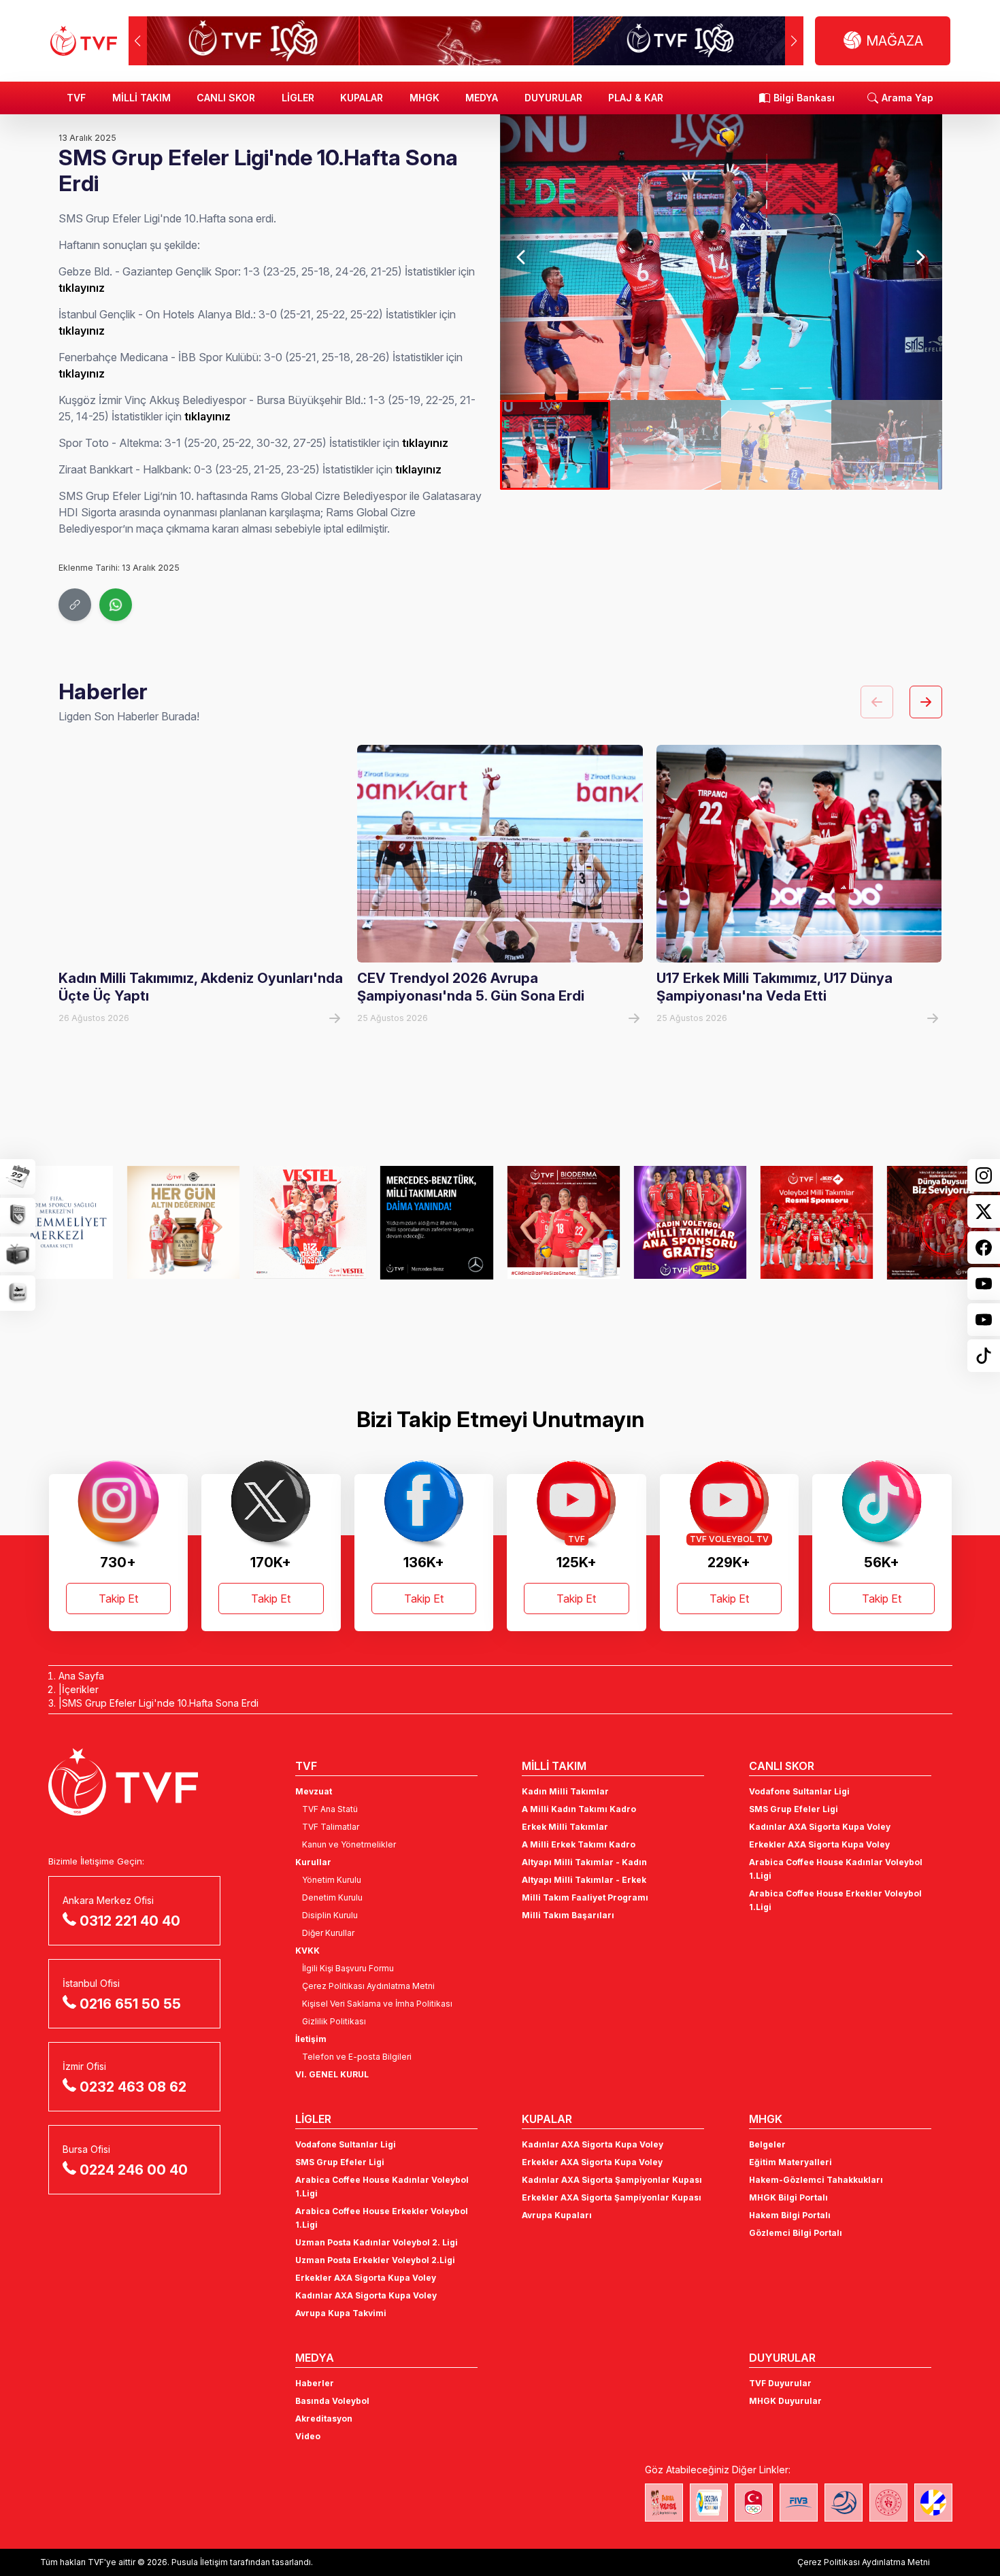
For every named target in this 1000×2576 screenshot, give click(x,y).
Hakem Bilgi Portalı (790, 2215)
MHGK (424, 98)
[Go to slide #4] (886, 445)
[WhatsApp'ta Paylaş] (116, 605)
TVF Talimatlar (331, 1827)
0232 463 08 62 (133, 2087)
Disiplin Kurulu (330, 1915)
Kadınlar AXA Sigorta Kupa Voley (820, 1827)
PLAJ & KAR (636, 98)
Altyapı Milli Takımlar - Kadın (584, 1862)
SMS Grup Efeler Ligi (794, 1809)
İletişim (311, 2039)
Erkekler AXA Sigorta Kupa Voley (819, 1844)
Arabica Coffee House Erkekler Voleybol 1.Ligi (835, 1900)
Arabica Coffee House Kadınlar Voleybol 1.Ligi (836, 1869)
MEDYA (482, 98)
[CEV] (933, 2503)
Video (308, 2436)
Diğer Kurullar (328, 1933)
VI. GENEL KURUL (332, 2074)
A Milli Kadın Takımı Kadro (579, 1809)
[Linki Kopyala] (75, 605)
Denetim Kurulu (332, 1897)
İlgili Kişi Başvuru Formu (348, 1968)
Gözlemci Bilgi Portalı (796, 2233)
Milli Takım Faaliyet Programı (585, 1897)
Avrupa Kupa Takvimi (341, 2313)
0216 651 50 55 (130, 2004)
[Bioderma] (446, 1222)
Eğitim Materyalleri (790, 2162)
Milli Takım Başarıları (568, 1915)
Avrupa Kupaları (557, 2215)
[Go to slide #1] (555, 445)
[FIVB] (799, 2503)
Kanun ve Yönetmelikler (349, 1844)
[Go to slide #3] (776, 445)
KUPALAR (362, 98)
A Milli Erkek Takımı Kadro (579, 1844)
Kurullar (313, 1862)
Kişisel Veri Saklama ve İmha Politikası (377, 2004)
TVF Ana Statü (330, 1809)
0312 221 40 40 (130, 1921)
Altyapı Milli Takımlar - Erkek (584, 1880)
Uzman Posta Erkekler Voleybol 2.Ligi (375, 2260)
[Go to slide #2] (665, 445)
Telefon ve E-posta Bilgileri (357, 2057)
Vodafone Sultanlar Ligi (799, 1791)
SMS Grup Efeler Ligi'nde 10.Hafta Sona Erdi (160, 1703)
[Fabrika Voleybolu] (664, 2503)
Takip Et (118, 1599)
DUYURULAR (553, 98)
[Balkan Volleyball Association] (844, 2503)
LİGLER (298, 98)
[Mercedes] (319, 1222)
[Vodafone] (826, 1222)
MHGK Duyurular (785, 2401)
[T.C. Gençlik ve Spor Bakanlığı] (888, 2503)
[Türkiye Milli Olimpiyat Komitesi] (754, 2503)
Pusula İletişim (200, 2562)
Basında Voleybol (332, 2401)
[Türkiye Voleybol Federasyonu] (84, 41)
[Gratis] (573, 1222)
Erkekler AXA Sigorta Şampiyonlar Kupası (612, 2197)
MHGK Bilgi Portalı (788, 2197)
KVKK (307, 1951)
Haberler (315, 2383)
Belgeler (767, 2144)
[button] (794, 41)
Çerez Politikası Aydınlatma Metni (368, 1986)
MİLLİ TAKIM (141, 98)
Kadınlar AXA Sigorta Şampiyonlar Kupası (612, 2180)
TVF (76, 98)
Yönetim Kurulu (332, 1880)
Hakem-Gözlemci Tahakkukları (816, 2180)
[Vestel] (193, 1222)
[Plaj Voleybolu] (709, 2503)
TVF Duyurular (780, 2383)
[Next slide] (920, 257)
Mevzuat (314, 1791)
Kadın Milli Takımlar (565, 1791)
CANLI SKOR (226, 98)
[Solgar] (66, 1222)
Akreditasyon (324, 2419)
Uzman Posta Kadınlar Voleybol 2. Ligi (377, 2242)
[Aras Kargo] (699, 1222)
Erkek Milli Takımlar (565, 1827)
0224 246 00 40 (134, 2170)
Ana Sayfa (81, 1676)
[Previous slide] (522, 257)
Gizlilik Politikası (334, 2021)
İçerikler (80, 1689)
